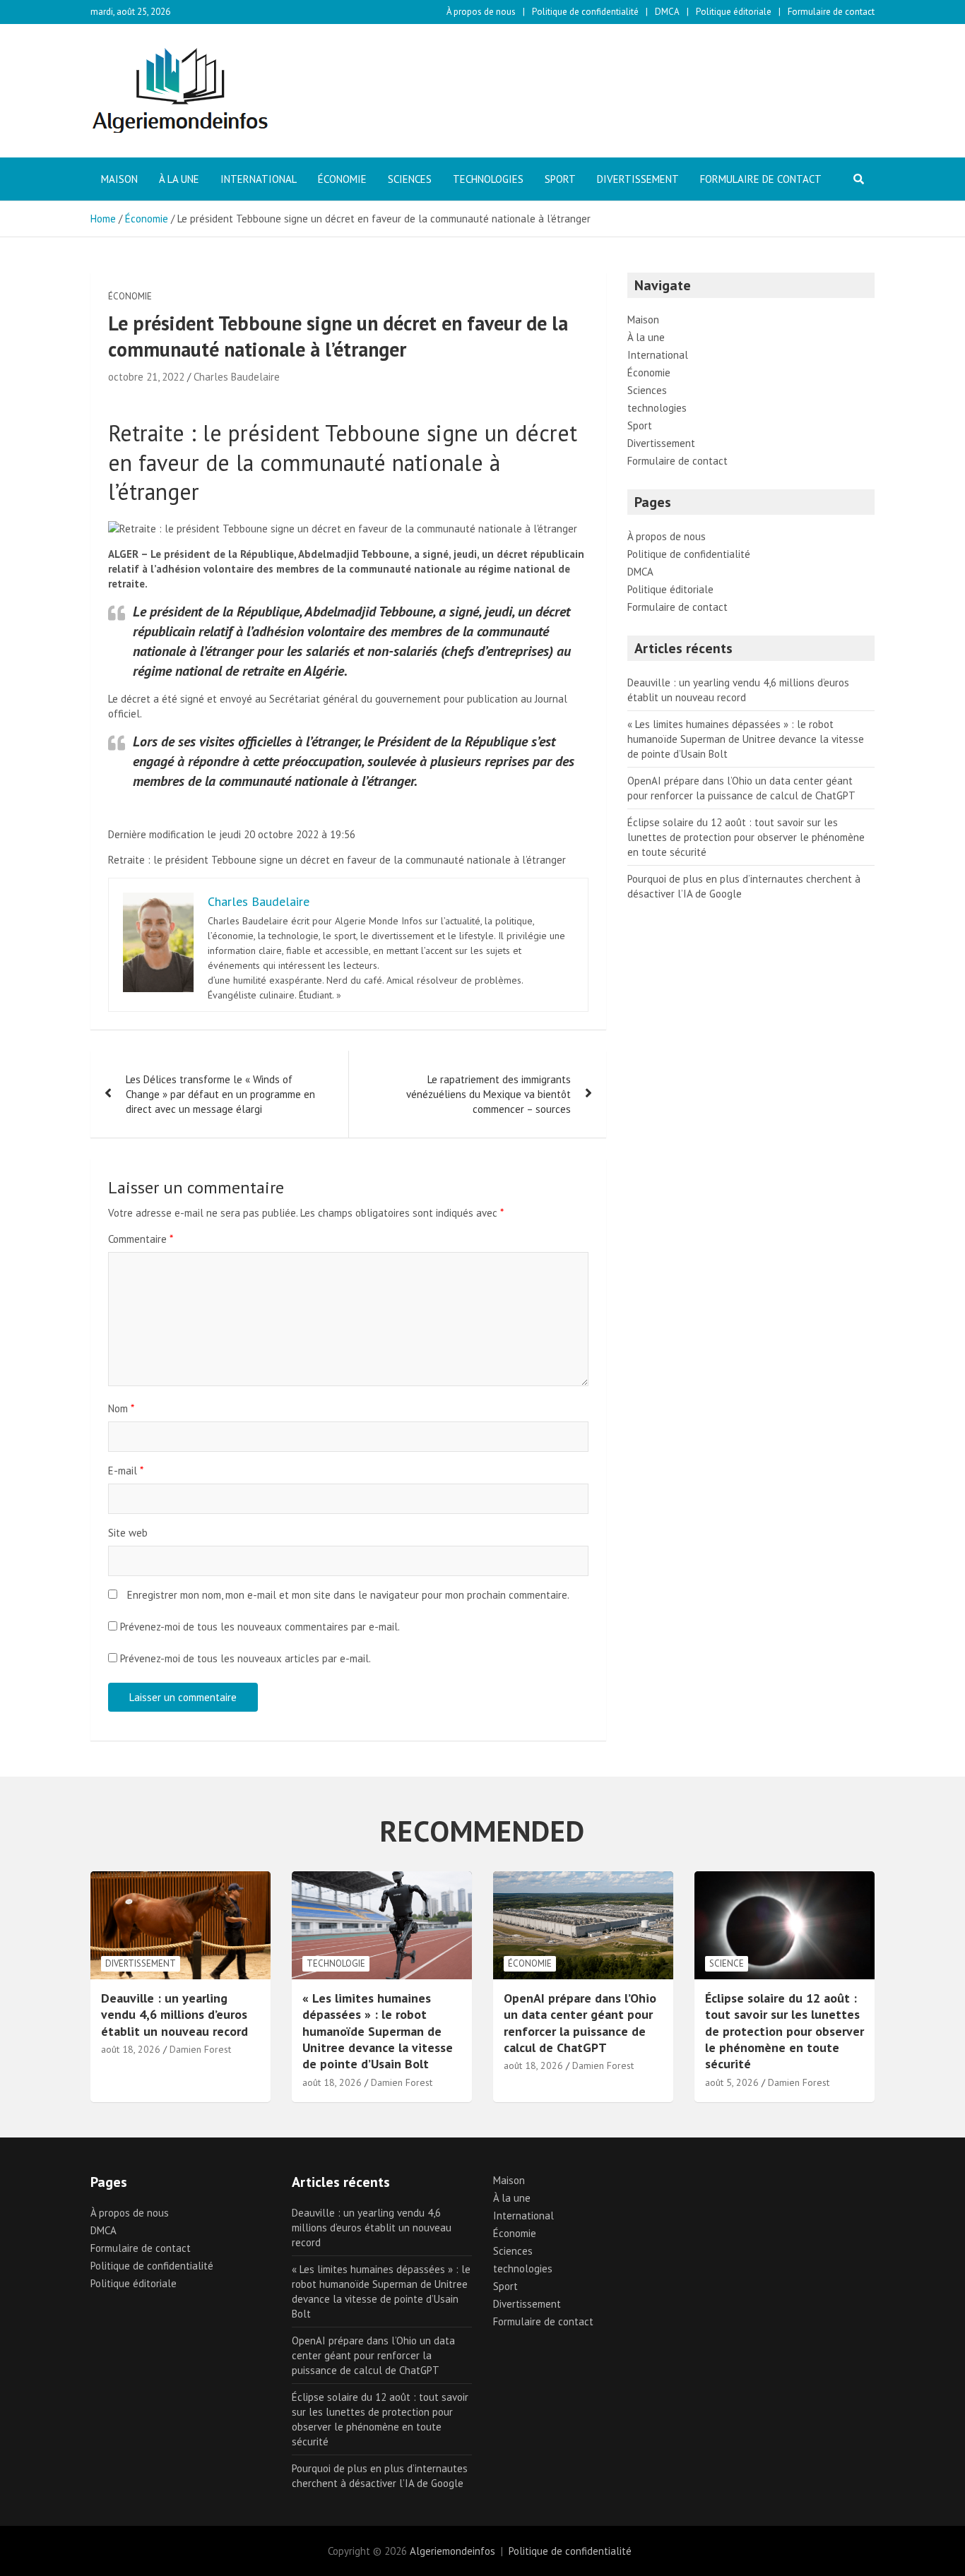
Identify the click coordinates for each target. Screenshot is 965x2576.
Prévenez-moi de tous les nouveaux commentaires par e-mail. (260, 1627)
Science (727, 1963)
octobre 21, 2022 (146, 377)
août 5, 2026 (732, 2082)
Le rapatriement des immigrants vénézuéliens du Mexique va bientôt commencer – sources (489, 1094)
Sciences (410, 179)
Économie (342, 179)
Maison (119, 179)
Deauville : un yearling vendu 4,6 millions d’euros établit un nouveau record (174, 2015)
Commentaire (141, 1239)
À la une (179, 179)
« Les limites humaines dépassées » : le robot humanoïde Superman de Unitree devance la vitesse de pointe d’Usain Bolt (746, 739)
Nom (121, 1408)
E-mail (126, 1471)
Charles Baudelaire (237, 377)
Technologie (336, 1963)
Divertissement (638, 179)
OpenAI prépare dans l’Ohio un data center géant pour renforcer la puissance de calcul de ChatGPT (580, 2023)
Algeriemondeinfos (452, 2551)
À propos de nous (481, 12)
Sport (560, 179)
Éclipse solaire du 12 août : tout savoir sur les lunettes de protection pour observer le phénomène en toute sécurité (746, 837)
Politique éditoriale (734, 12)
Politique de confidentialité (585, 12)
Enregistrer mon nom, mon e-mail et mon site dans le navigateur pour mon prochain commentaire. (348, 1595)
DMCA (667, 12)
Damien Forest (200, 2049)
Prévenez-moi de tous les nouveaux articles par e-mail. (245, 1658)
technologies (488, 179)
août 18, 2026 (131, 2049)
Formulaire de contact (831, 12)
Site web (128, 1533)
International (259, 179)
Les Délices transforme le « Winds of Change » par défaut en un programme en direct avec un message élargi (220, 1094)
